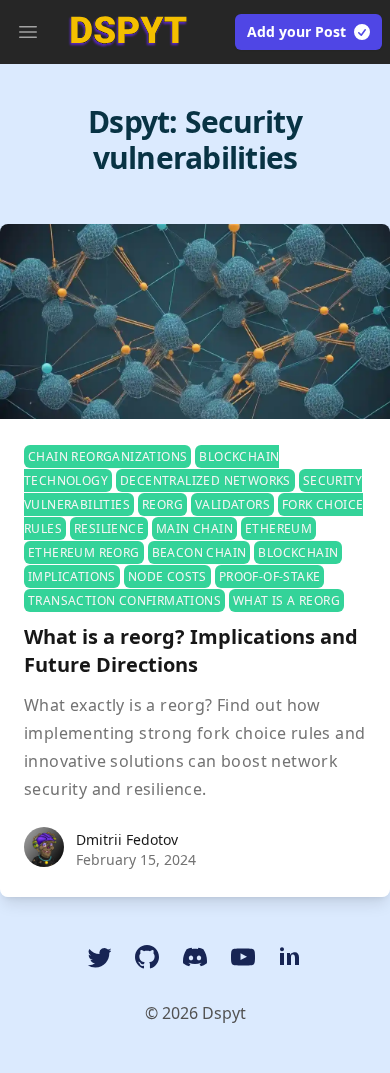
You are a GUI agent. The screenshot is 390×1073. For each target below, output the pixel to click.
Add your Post (296, 31)
